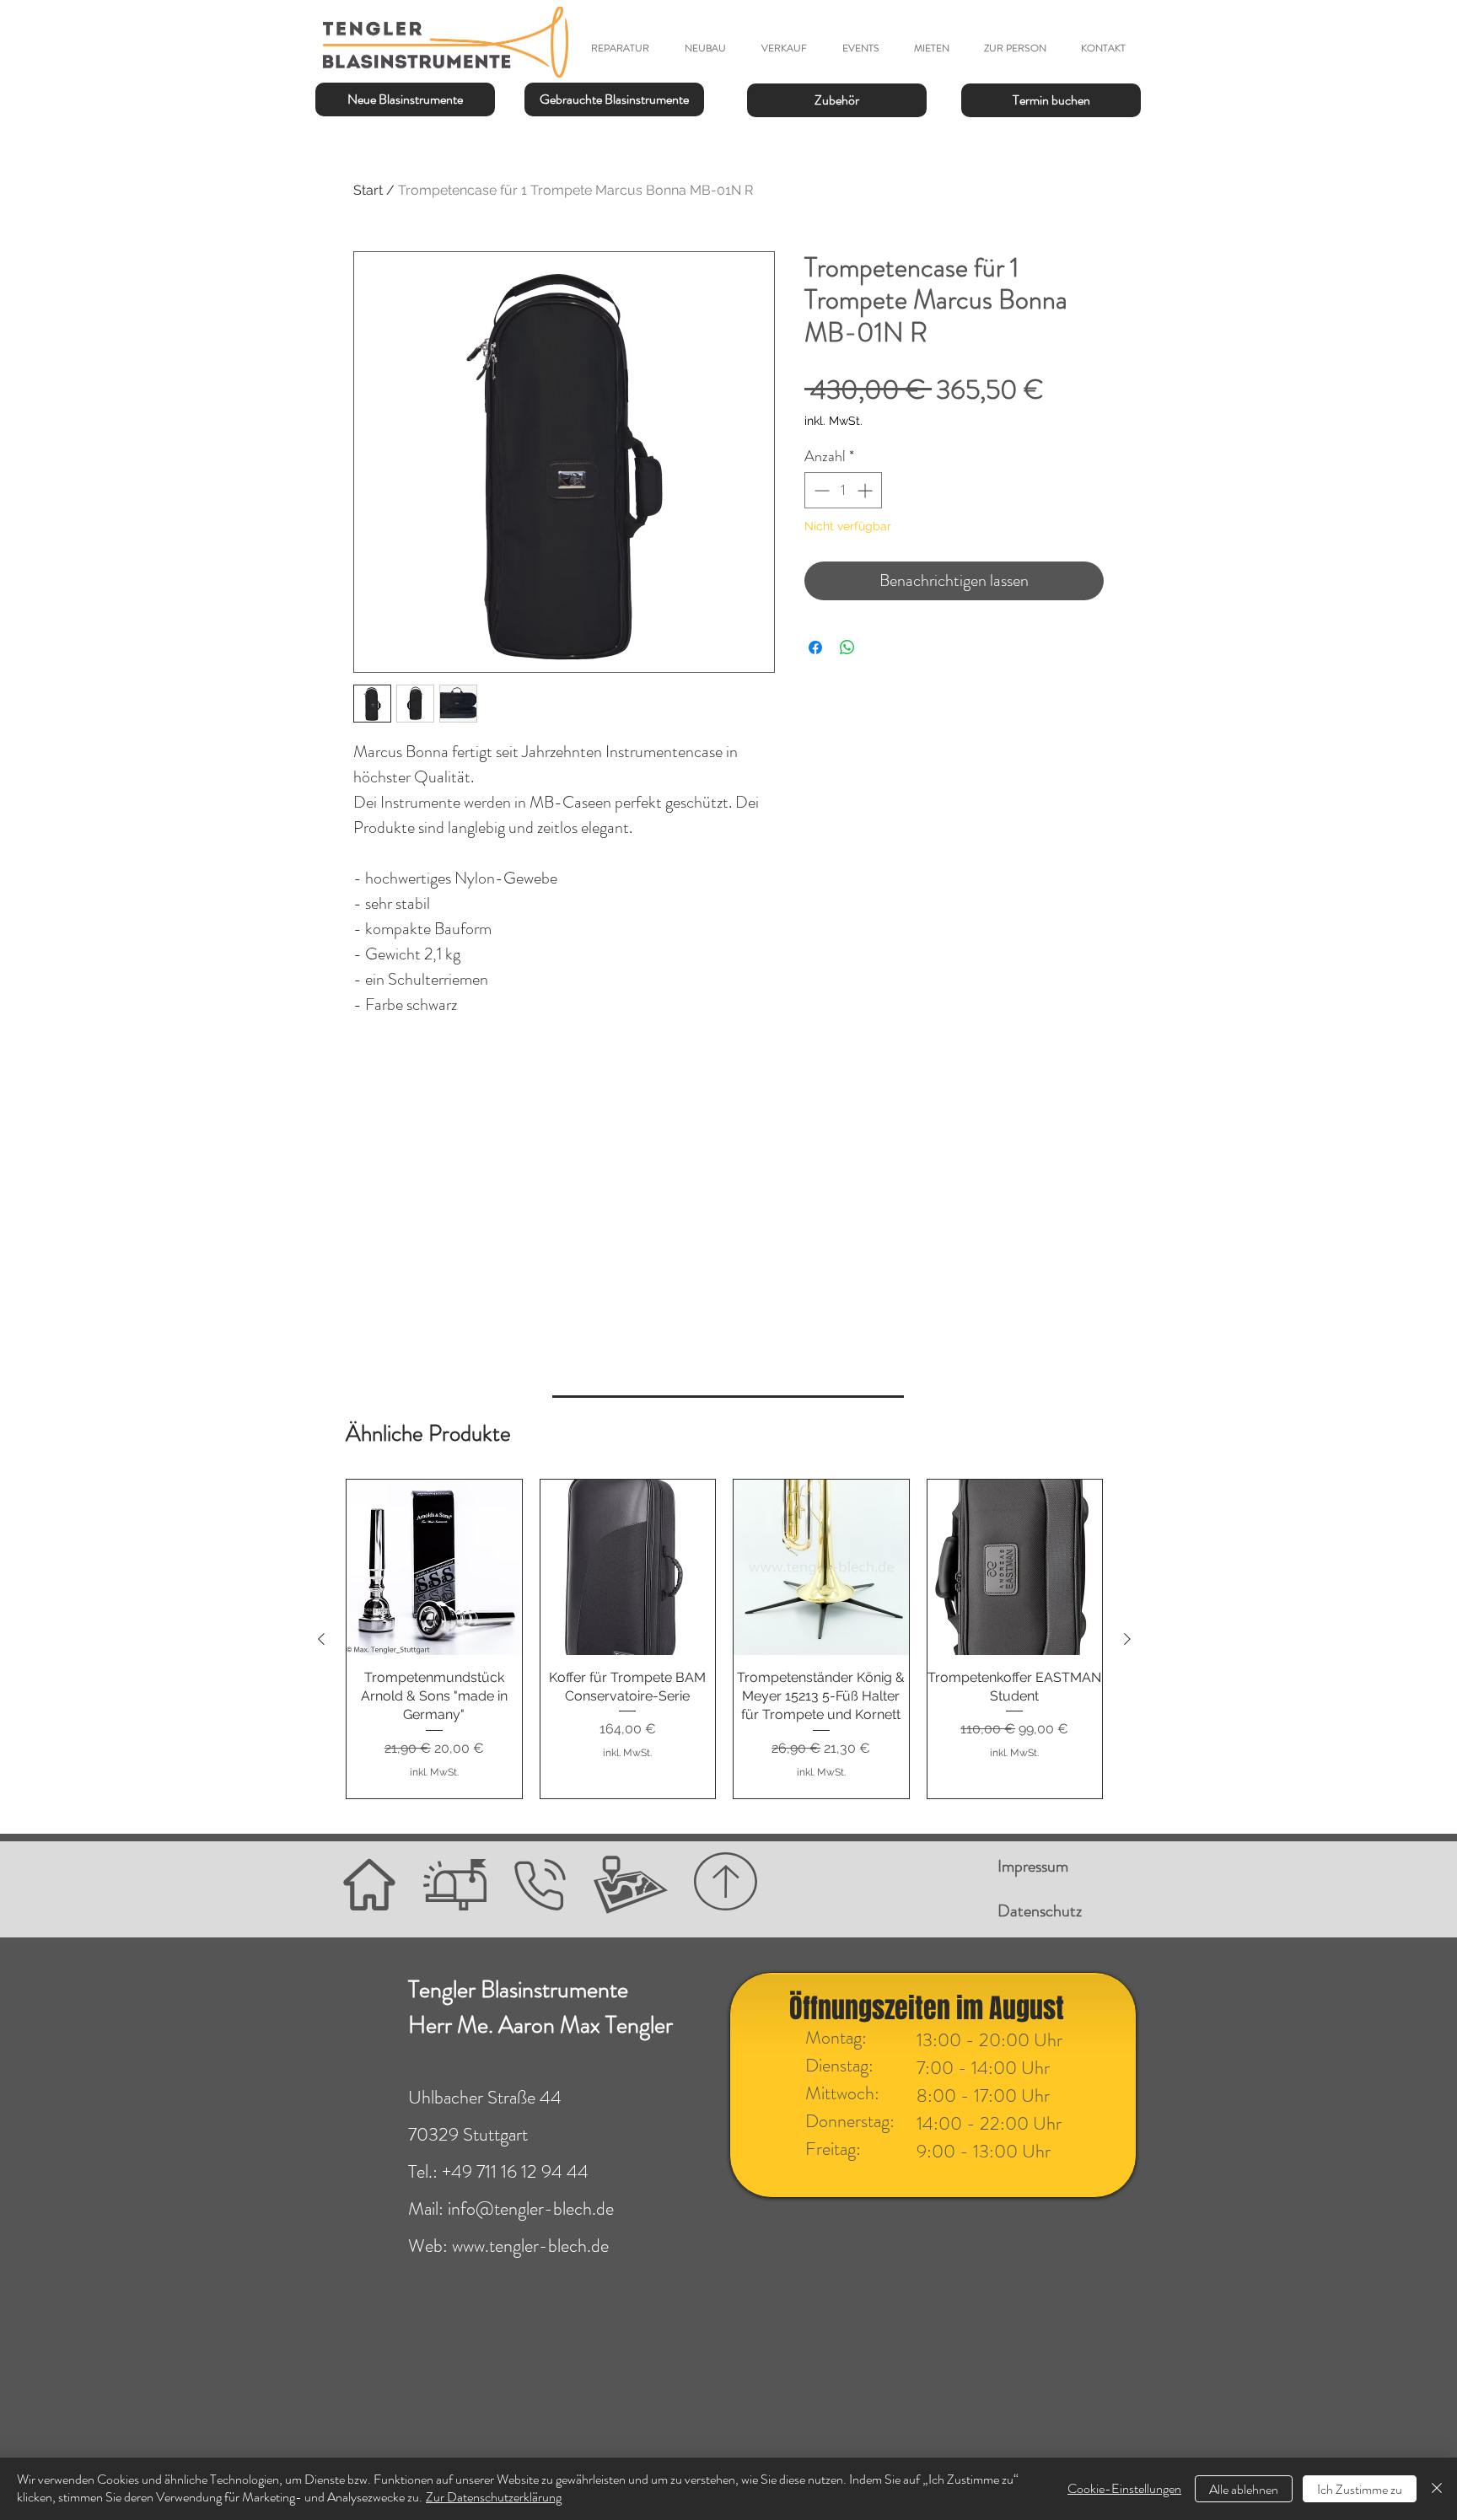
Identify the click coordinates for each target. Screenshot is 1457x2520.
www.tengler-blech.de (530, 2246)
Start (368, 190)
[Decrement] (820, 490)
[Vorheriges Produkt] (321, 1639)
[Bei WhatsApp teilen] (847, 647)
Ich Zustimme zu (1360, 2489)
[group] (724, 1639)
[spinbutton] (843, 490)
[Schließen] (1437, 2489)
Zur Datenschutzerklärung (494, 2497)
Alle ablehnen (1244, 2489)
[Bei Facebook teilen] (815, 647)
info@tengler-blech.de (531, 2208)
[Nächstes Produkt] (1127, 1639)
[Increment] (866, 490)
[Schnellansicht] (434, 1567)
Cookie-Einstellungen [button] (1124, 2488)
